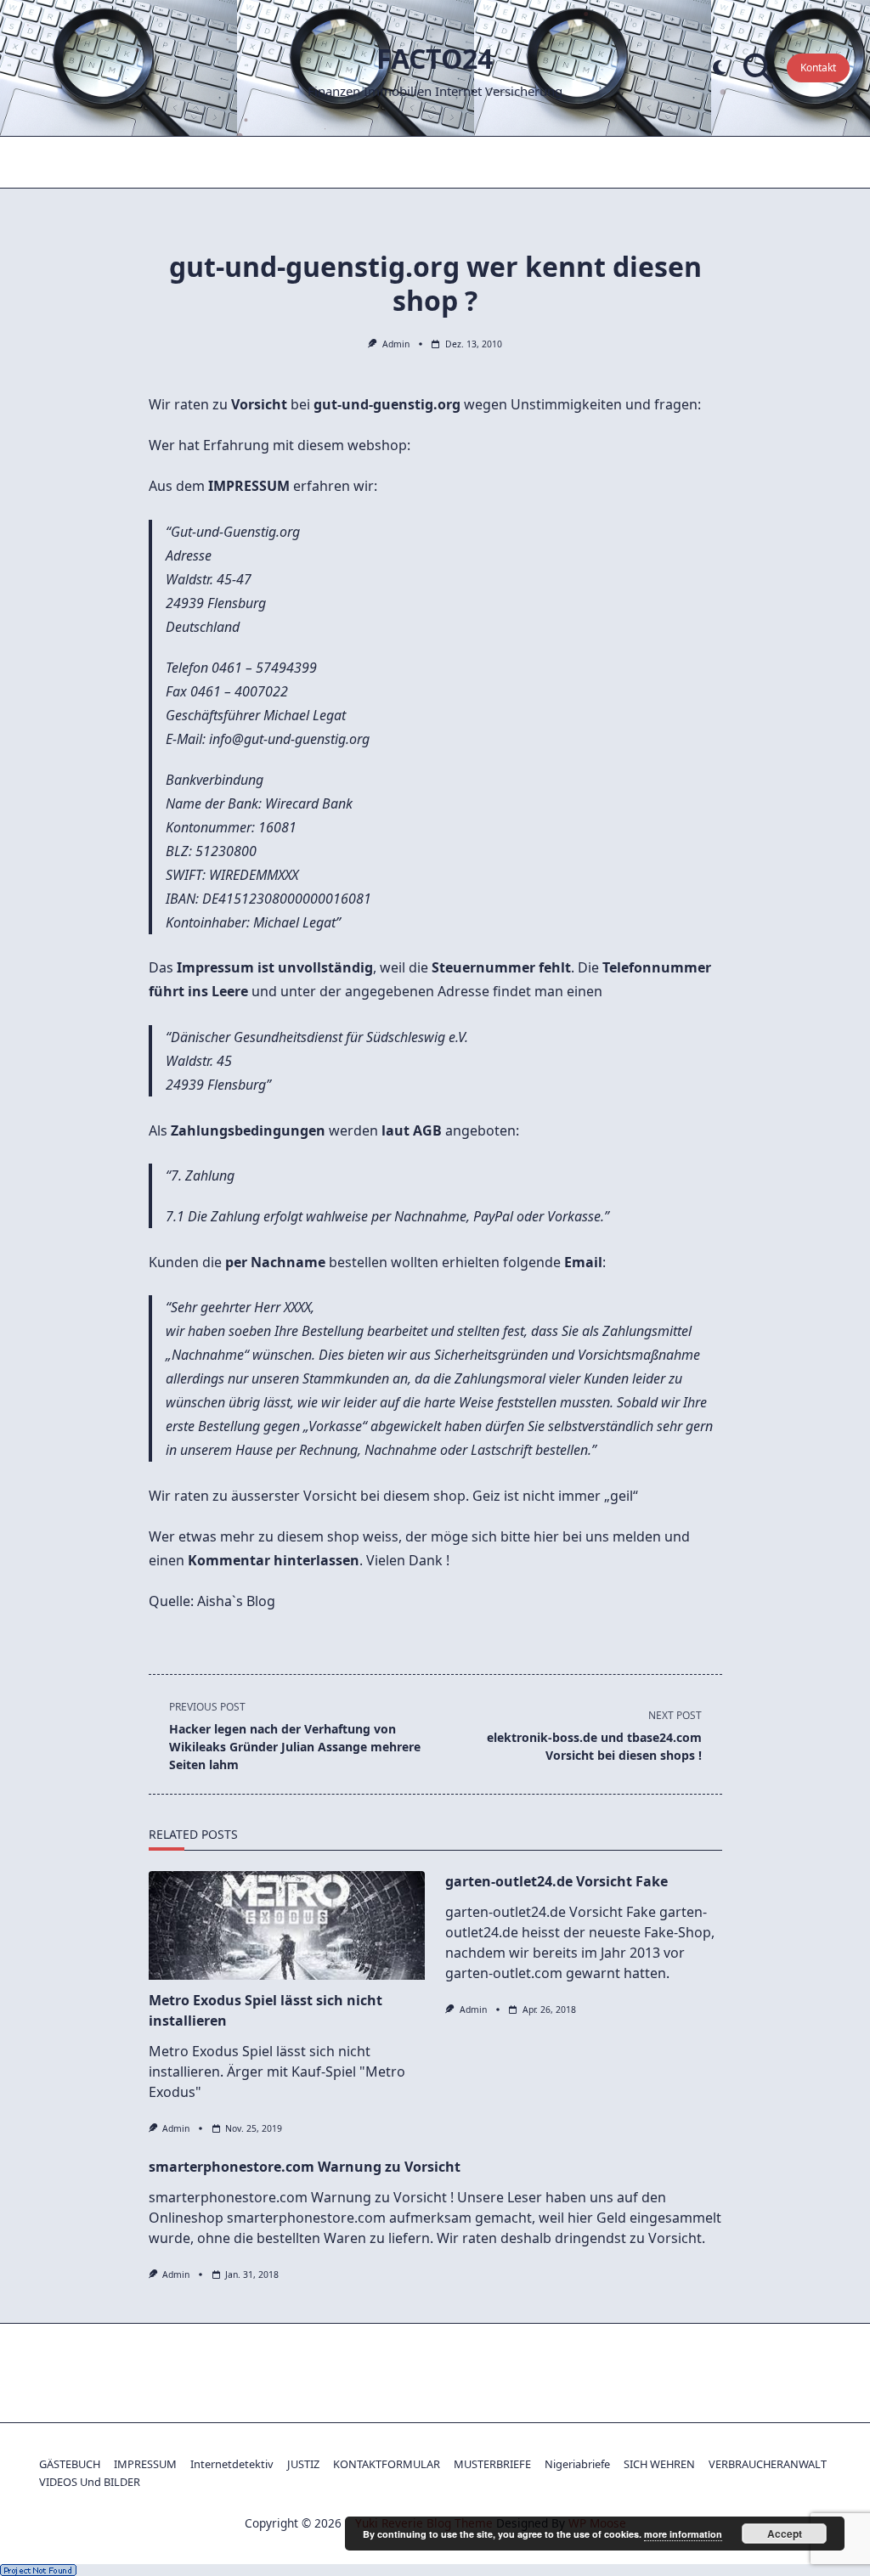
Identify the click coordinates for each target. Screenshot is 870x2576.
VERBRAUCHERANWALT (768, 2464)
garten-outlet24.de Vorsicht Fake (556, 1881)
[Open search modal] (758, 68)
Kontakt (818, 68)
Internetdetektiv (232, 2464)
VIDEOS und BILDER (90, 2482)
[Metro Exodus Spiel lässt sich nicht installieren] (287, 1925)
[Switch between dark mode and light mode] (719, 68)
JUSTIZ (303, 2464)
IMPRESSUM (145, 2464)
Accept (785, 2534)
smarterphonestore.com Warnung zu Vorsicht (305, 2167)
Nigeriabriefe (577, 2464)
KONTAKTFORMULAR (387, 2464)
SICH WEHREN (659, 2464)
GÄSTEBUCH (70, 2464)
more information (683, 2534)
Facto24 (435, 58)
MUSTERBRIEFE (492, 2464)
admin (396, 344)
